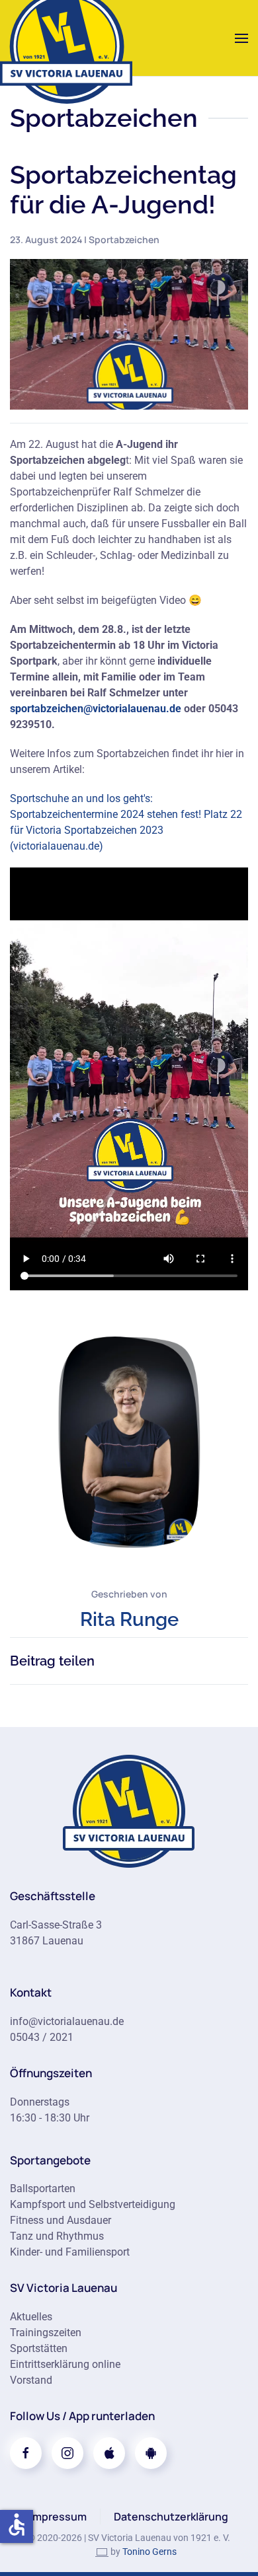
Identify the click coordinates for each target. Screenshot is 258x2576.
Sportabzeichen (124, 239)
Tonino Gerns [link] (150, 2552)
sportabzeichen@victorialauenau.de (96, 709)
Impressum (58, 2517)
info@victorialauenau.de (67, 2021)
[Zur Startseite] (129, 1810)
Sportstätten (39, 2348)
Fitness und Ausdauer (61, 2220)
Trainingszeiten (46, 2333)
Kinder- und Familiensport (70, 2252)
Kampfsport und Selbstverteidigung (93, 2204)
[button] (241, 38)
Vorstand (31, 2380)
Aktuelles (31, 2317)
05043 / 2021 (42, 2037)
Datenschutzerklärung (171, 2517)
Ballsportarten (43, 2189)
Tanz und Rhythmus (57, 2236)
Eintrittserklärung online (65, 2364)
